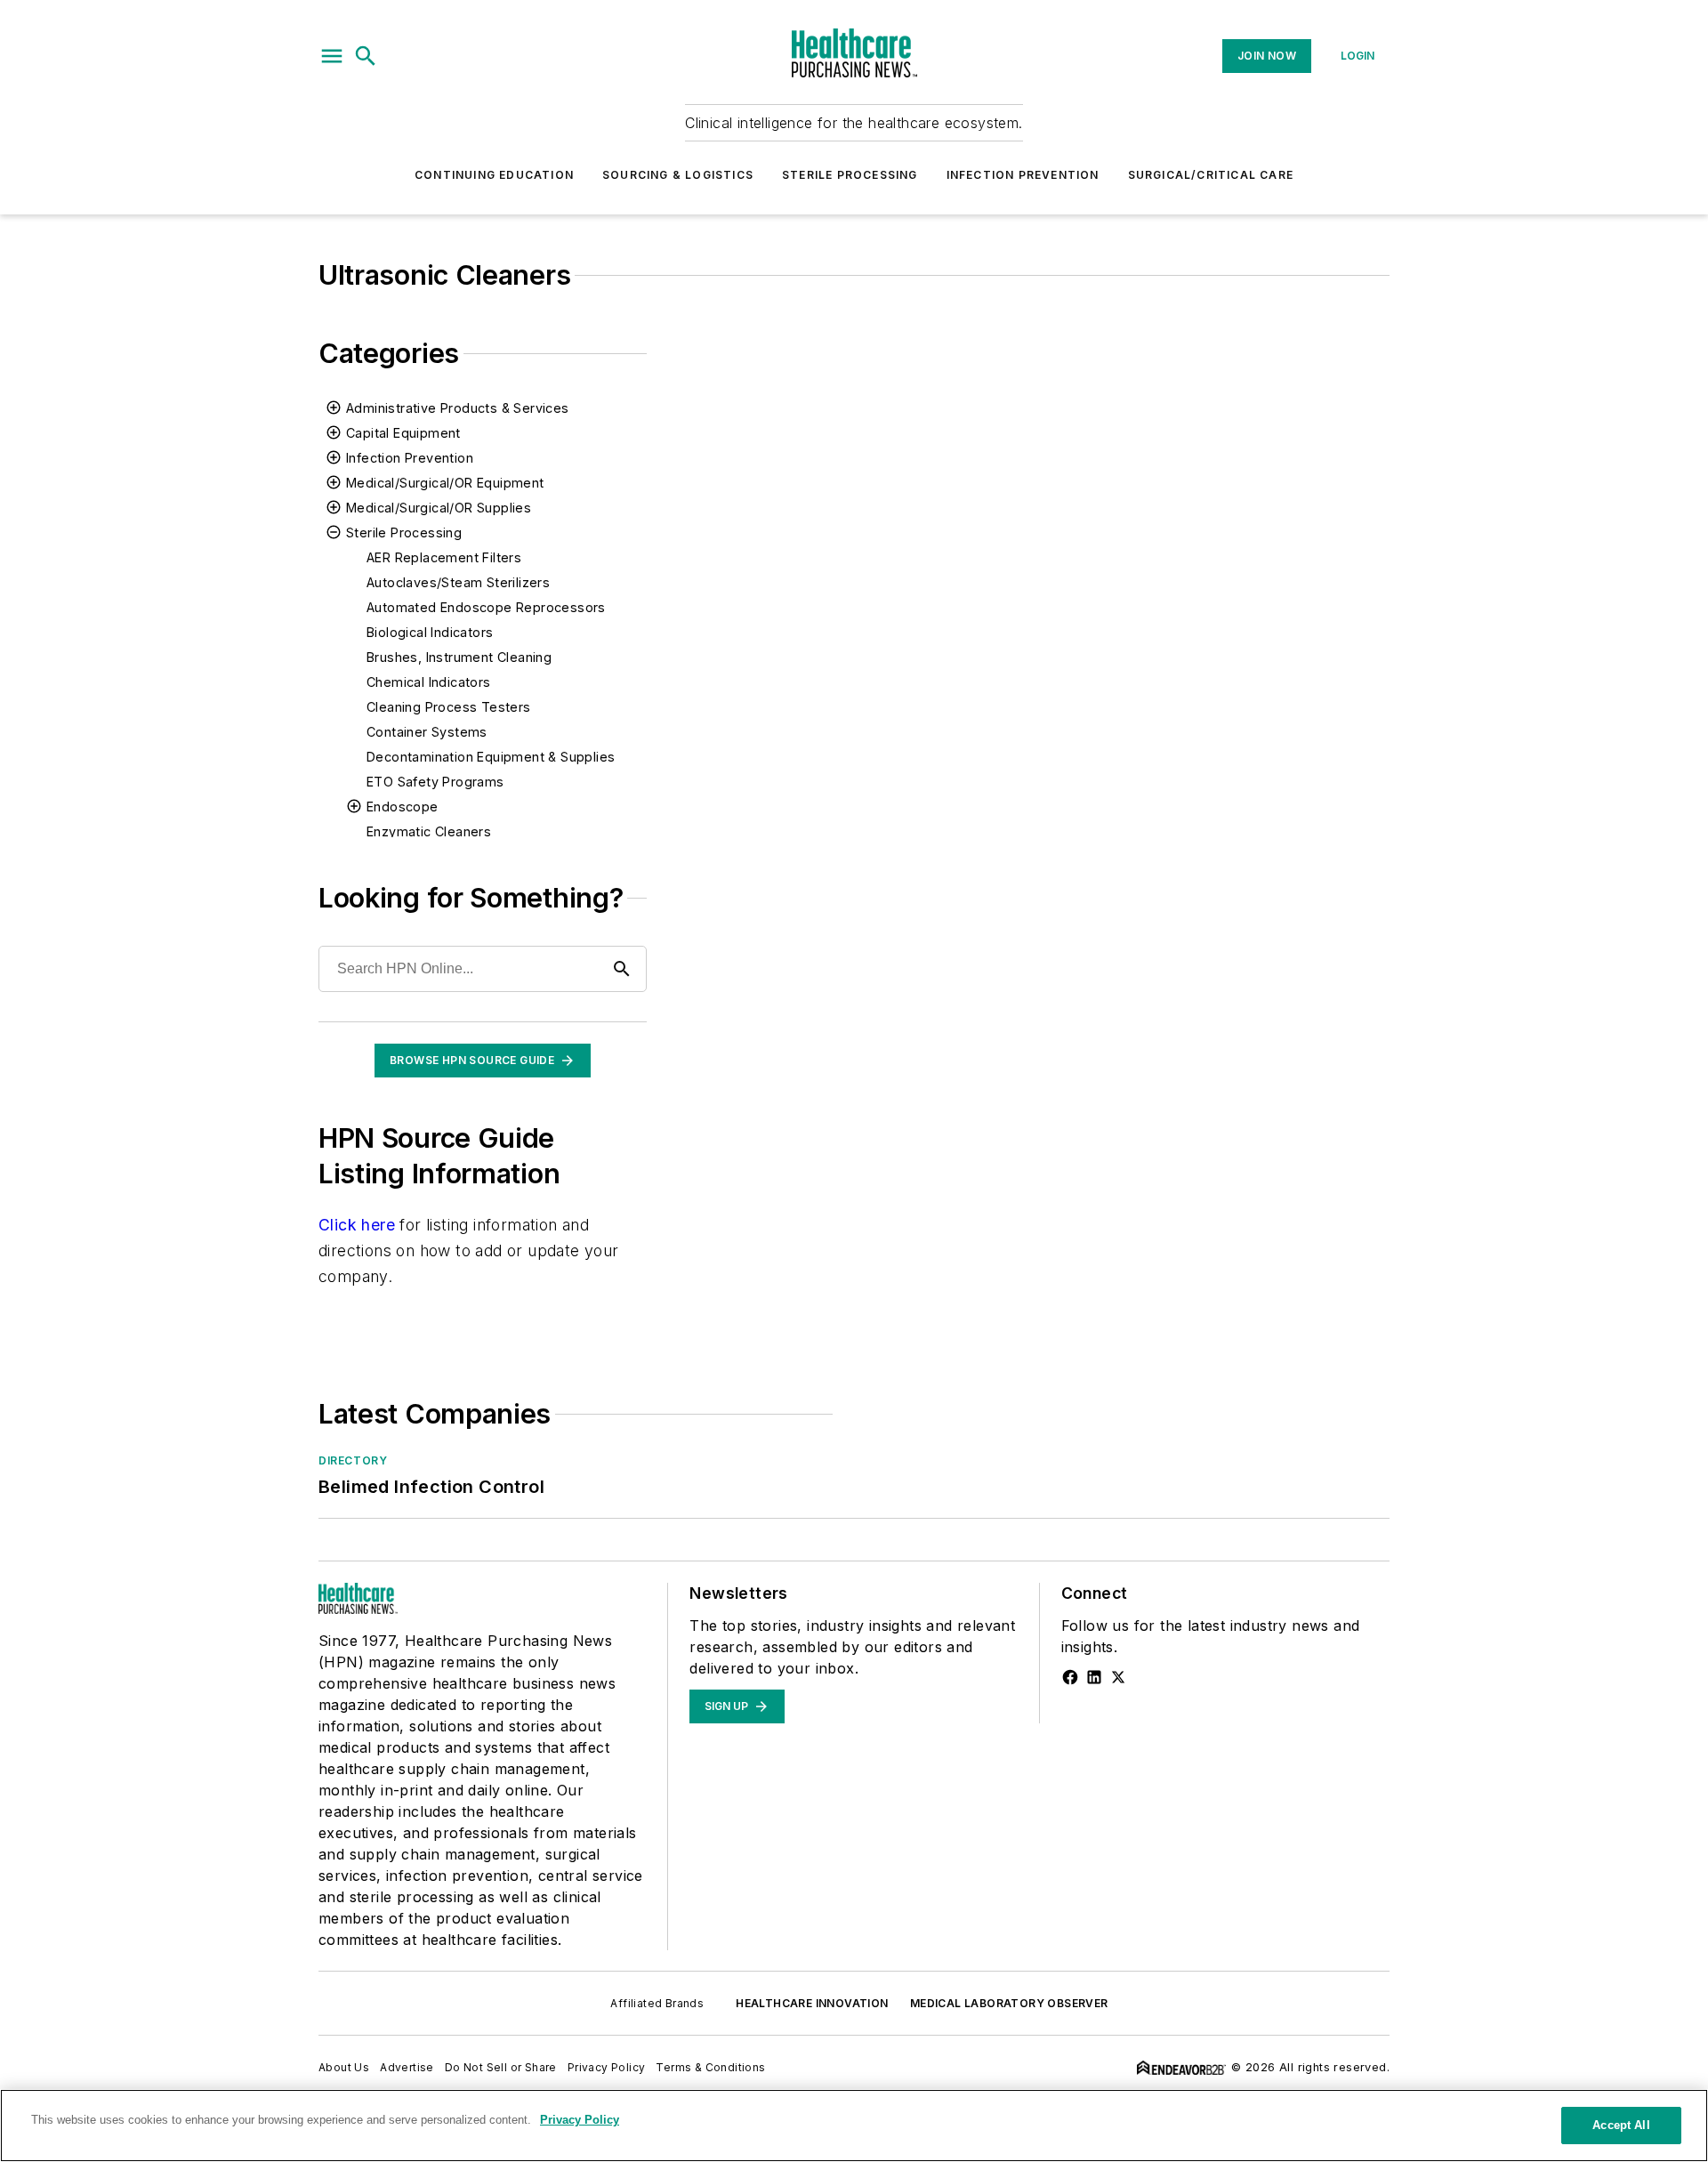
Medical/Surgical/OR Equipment (445, 483)
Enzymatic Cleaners (429, 831)
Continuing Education (494, 175)
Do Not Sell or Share (501, 2067)
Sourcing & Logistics (678, 175)
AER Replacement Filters (444, 557)
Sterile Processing (850, 175)
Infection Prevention (1023, 175)
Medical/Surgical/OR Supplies (439, 508)
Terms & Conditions (710, 2067)
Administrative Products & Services (458, 408)
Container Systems (427, 732)
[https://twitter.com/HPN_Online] (1118, 1677)
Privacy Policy (607, 2067)
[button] (332, 56)
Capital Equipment (403, 433)
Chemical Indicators (429, 682)
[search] (366, 56)
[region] (854, 2126)
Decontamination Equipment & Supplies (491, 757)
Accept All (1621, 2125)
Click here (357, 1225)
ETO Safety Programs (435, 782)
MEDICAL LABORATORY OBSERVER (1009, 2003)
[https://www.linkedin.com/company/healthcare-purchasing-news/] (1094, 1677)
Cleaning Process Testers (449, 707)
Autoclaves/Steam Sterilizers (458, 582)
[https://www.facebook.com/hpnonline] (1070, 1677)
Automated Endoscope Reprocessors (486, 607)
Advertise (407, 2067)
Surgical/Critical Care (1211, 175)
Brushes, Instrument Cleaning (459, 657)
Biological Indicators (430, 632)
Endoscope (403, 807)
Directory (353, 1460)
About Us (344, 2067)
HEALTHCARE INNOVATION (812, 2003)
